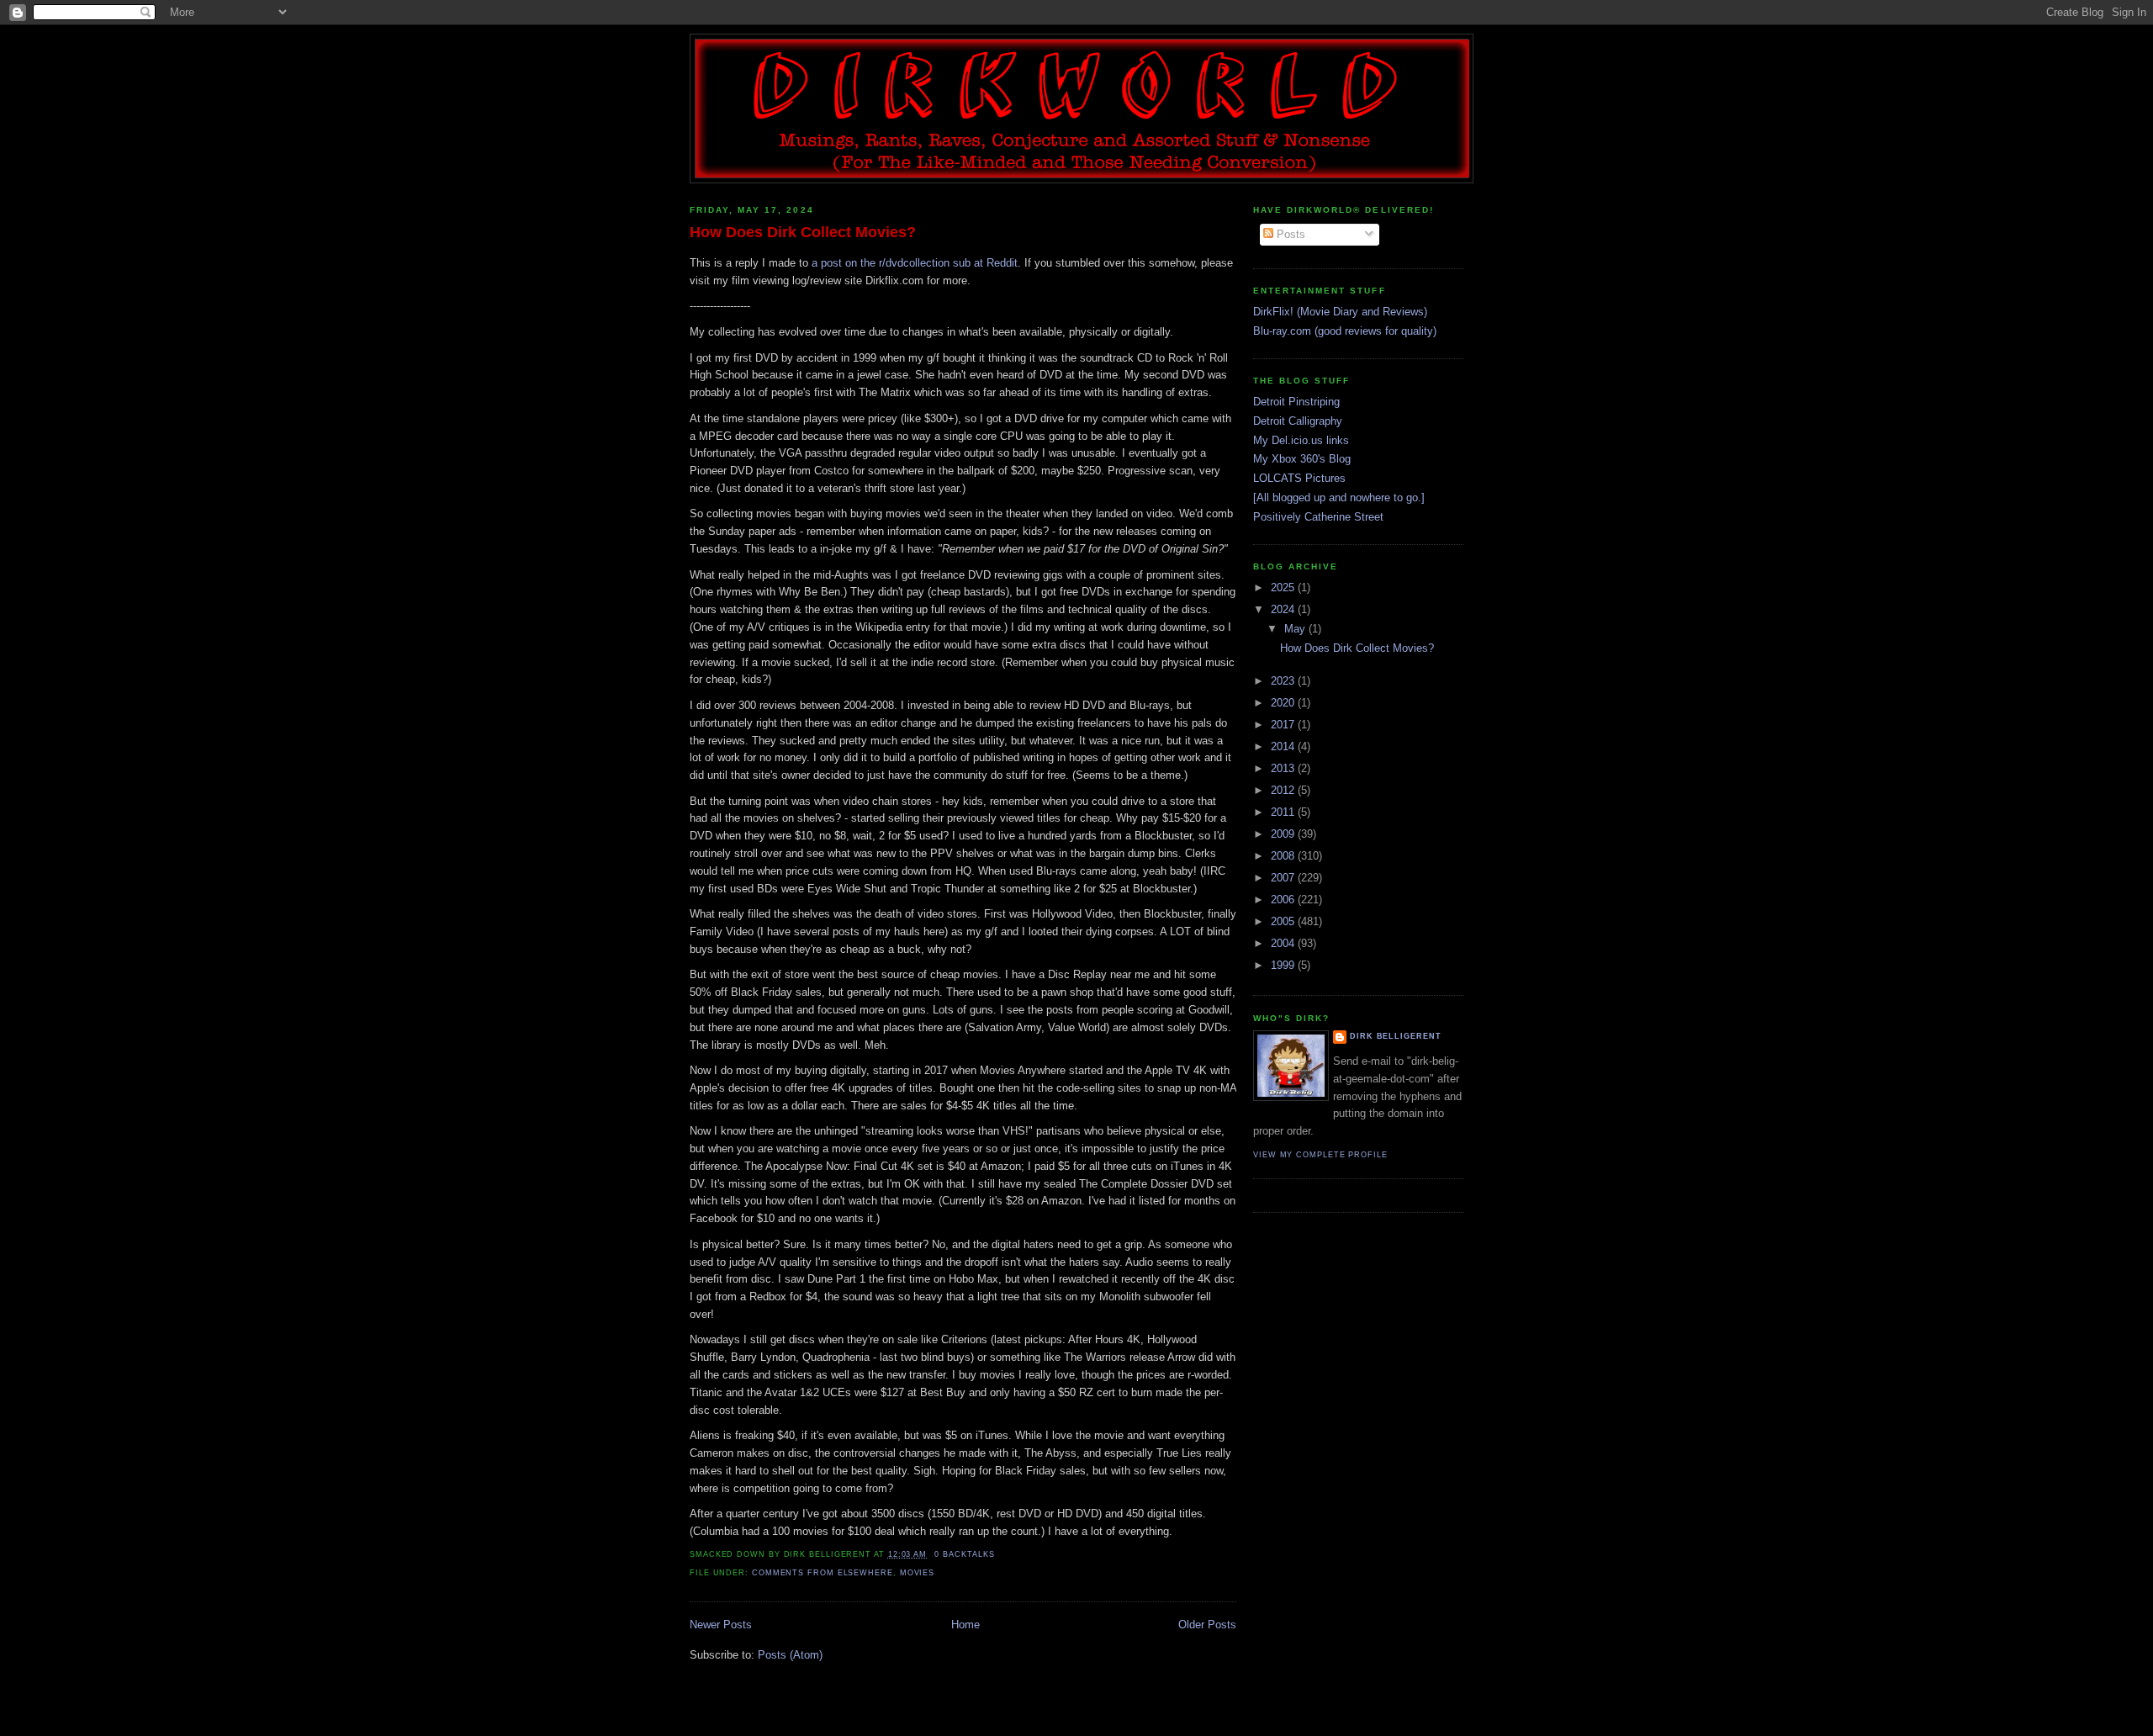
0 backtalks (964, 1554)
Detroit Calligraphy (1298, 421)
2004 (1284, 943)
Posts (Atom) (790, 1655)
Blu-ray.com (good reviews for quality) (1345, 331)
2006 (1284, 900)
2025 (1284, 587)
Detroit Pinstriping (1296, 402)
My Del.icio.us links (1301, 440)
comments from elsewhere (823, 1573)
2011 (1284, 812)
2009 (1284, 834)
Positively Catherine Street (1318, 517)
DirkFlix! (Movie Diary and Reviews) (1340, 312)
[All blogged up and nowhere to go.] (1339, 498)
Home (965, 1625)
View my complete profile (1320, 1155)
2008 (1284, 856)
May (1296, 629)
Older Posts (1207, 1625)
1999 (1284, 965)
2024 (1284, 609)
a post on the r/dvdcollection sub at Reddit (915, 263)
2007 (1284, 878)
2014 (1284, 746)
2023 (1284, 681)
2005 (1284, 921)
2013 (1284, 768)
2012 (1284, 790)
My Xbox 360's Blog (1302, 459)
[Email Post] (999, 1554)
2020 (1284, 703)
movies (917, 1573)
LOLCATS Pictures (1299, 478)
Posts (1289, 234)
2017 (1284, 725)
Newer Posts (721, 1625)
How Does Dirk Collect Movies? (803, 232)
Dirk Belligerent (1396, 1036)
